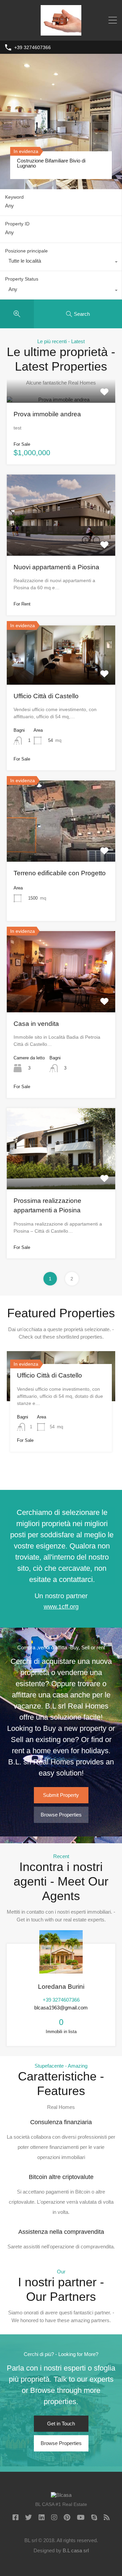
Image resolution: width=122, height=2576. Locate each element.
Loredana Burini (61, 1987)
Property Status (22, 279)
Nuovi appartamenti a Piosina (56, 567)
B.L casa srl (76, 2550)
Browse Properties (61, 1815)
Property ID (17, 224)
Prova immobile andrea (47, 414)
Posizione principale (26, 251)
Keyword (14, 197)
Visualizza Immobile (61, 401)
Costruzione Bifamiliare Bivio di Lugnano (51, 163)
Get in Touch (61, 2424)
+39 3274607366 (33, 47)
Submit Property (61, 1795)
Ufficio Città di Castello (46, 696)
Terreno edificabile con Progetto (60, 873)
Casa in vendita (36, 1024)
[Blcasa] (61, 32)
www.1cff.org (61, 1607)
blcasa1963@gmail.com (61, 2008)
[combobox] (61, 263)
